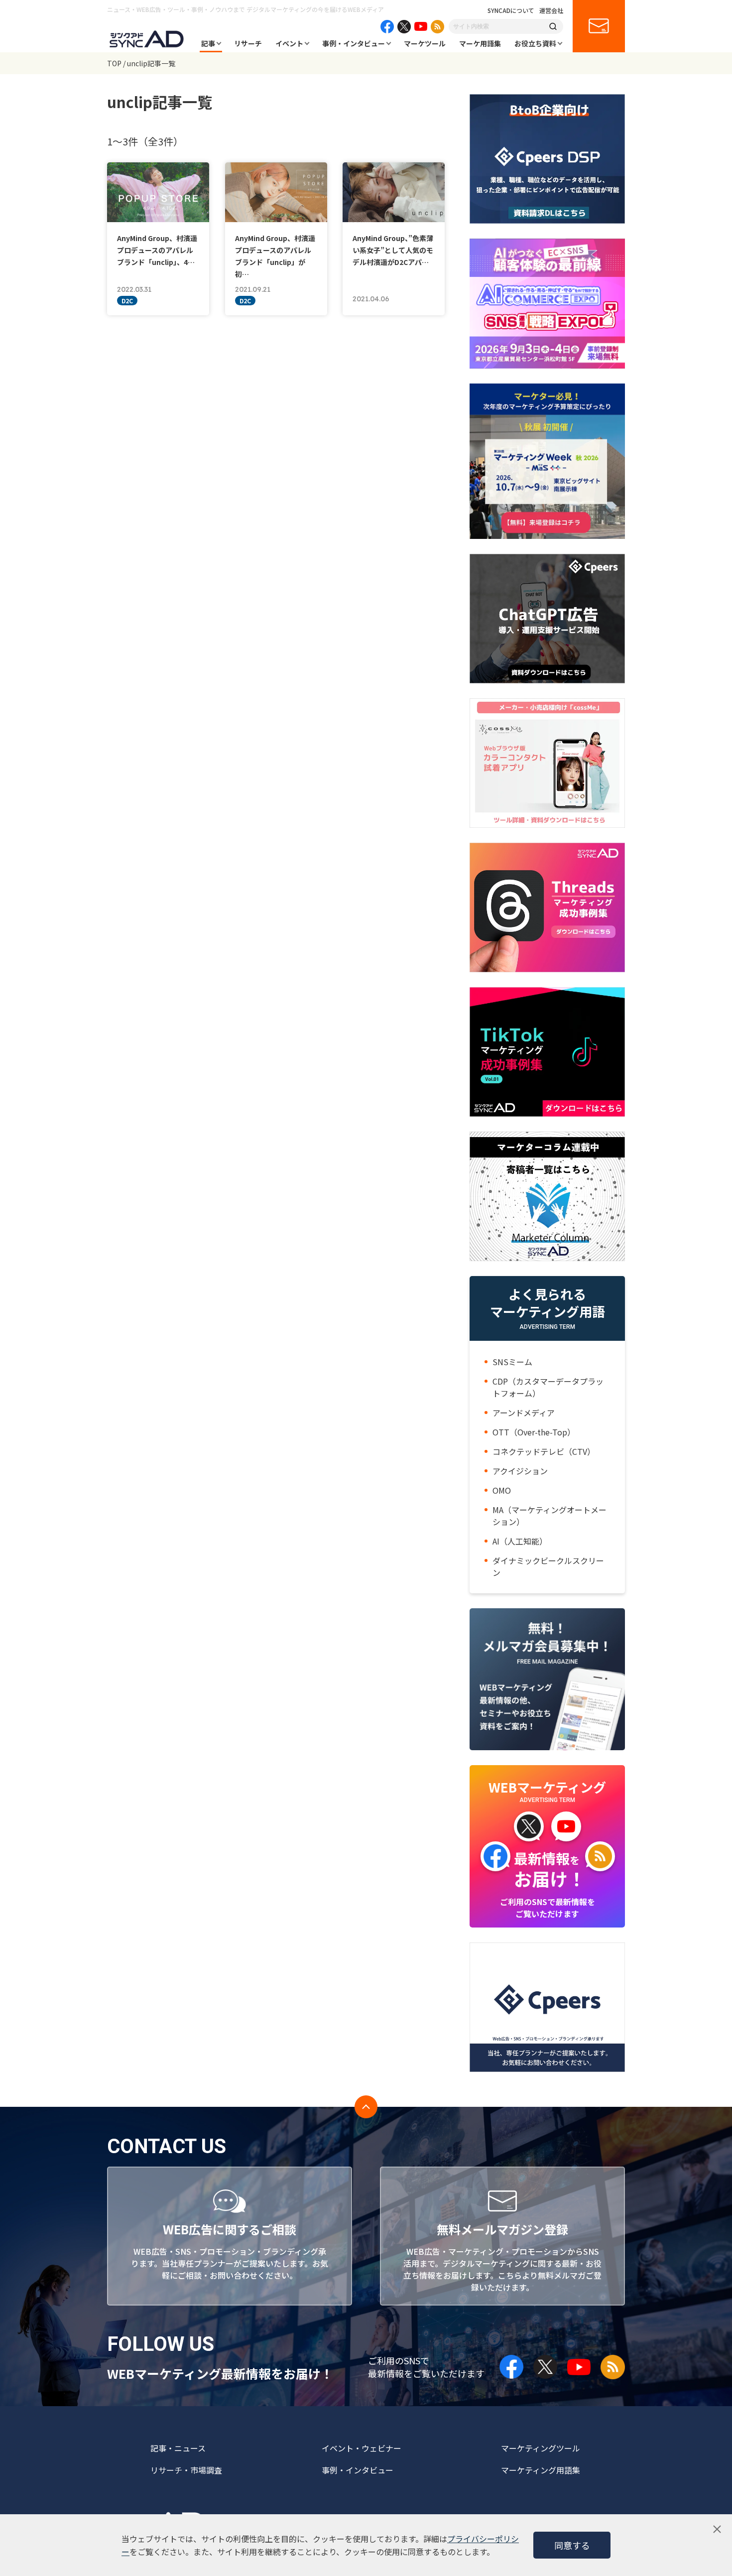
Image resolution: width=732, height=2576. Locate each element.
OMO (502, 1490)
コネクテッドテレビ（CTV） (544, 1451)
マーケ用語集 (480, 43)
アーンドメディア (524, 1413)
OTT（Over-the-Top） (534, 1432)
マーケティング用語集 (541, 2470)
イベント (289, 43)
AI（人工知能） (520, 1541)
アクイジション (520, 1471)
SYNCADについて (511, 10)
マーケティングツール (541, 2448)
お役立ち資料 (535, 43)
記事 (208, 43)
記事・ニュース (178, 2448)
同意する (572, 2545)
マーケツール (425, 43)
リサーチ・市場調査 (186, 2470)
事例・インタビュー (354, 43)
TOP (114, 63)
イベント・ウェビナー (362, 2448)
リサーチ (248, 43)
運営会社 (551, 10)
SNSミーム (512, 1362)
